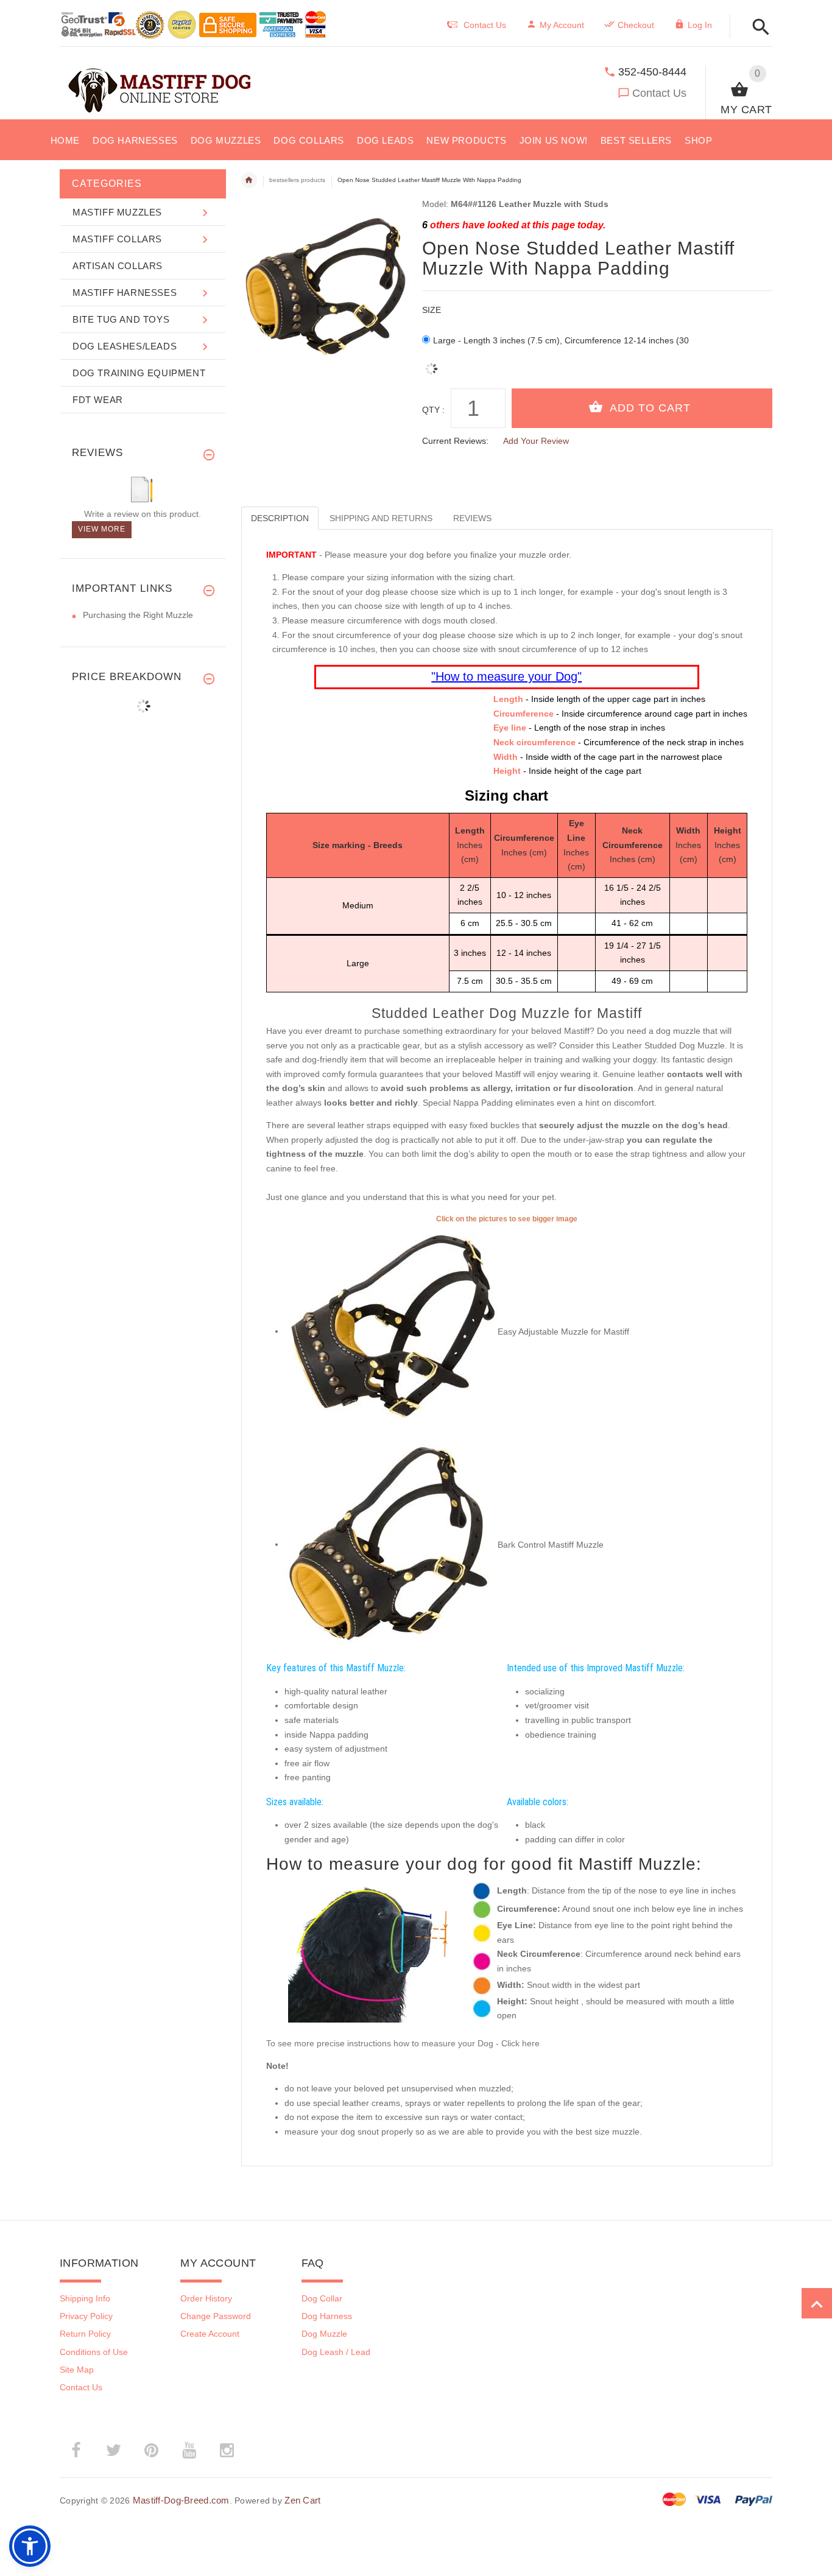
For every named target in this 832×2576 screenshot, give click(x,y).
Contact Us (659, 93)
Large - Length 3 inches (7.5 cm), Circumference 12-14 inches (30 (561, 340)
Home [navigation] (249, 180)
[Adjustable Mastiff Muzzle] (391, 1331)
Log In (700, 25)
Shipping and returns (381, 518)
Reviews (472, 518)
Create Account (210, 2334)
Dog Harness (327, 2316)
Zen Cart (302, 2500)
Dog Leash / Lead (336, 2352)
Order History (206, 2298)
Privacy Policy (86, 2316)
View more (102, 529)
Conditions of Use (94, 2352)
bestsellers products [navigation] (297, 180)
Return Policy (85, 2334)
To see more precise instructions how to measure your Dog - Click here (403, 2043)
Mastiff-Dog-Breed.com (181, 2500)
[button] (817, 2303)
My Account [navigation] (562, 25)
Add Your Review (536, 441)
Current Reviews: (455, 441)
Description (280, 518)
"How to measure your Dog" (506, 676)
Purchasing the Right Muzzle (138, 615)
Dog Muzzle (324, 2334)
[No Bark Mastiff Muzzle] (391, 1544)
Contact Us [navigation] (485, 25)
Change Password (216, 2316)
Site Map (77, 2370)
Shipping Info (85, 2298)
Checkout (636, 25)
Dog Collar (322, 2298)
